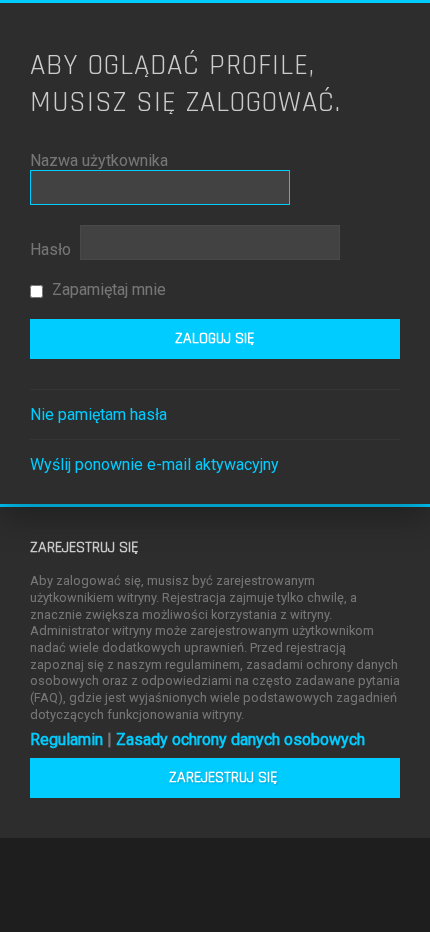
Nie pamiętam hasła (98, 414)
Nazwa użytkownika (99, 160)
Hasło (50, 249)
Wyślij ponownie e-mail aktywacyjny (154, 464)
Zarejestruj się (223, 777)
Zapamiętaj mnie (107, 289)
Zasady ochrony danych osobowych (240, 739)
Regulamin (66, 739)
